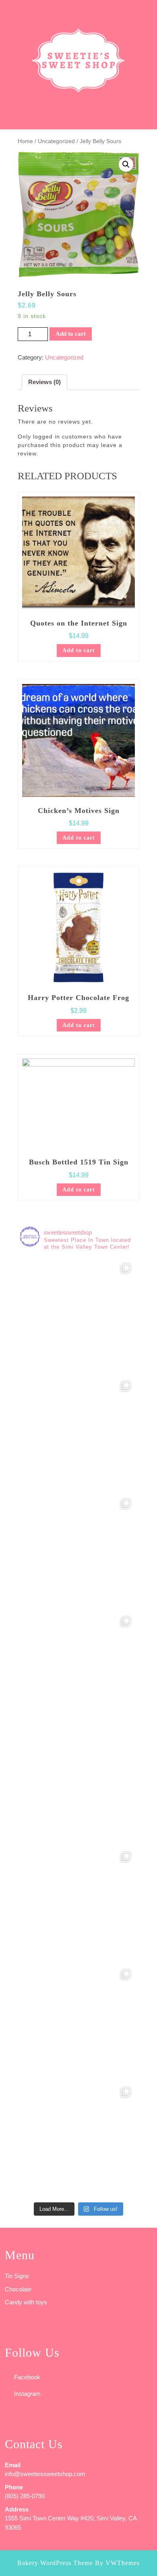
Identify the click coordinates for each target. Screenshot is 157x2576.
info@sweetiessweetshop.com (45, 2474)
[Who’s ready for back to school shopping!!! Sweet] (78, 1669)
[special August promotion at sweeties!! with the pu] (78, 1551)
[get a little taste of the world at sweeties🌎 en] (78, 2022)
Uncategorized (56, 141)
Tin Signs (17, 2276)
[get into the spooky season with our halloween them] (78, 1316)
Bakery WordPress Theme (55, 2563)
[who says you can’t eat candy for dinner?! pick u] (78, 2139)
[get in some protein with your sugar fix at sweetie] (78, 1904)
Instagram (27, 2394)
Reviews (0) (44, 382)
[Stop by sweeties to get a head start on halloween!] (78, 1433)
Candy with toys (26, 2302)
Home (25, 141)
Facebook (27, 2377)
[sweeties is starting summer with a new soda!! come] (78, 1786)
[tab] (9, 10)
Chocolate (18, 2289)
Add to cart (71, 334)
